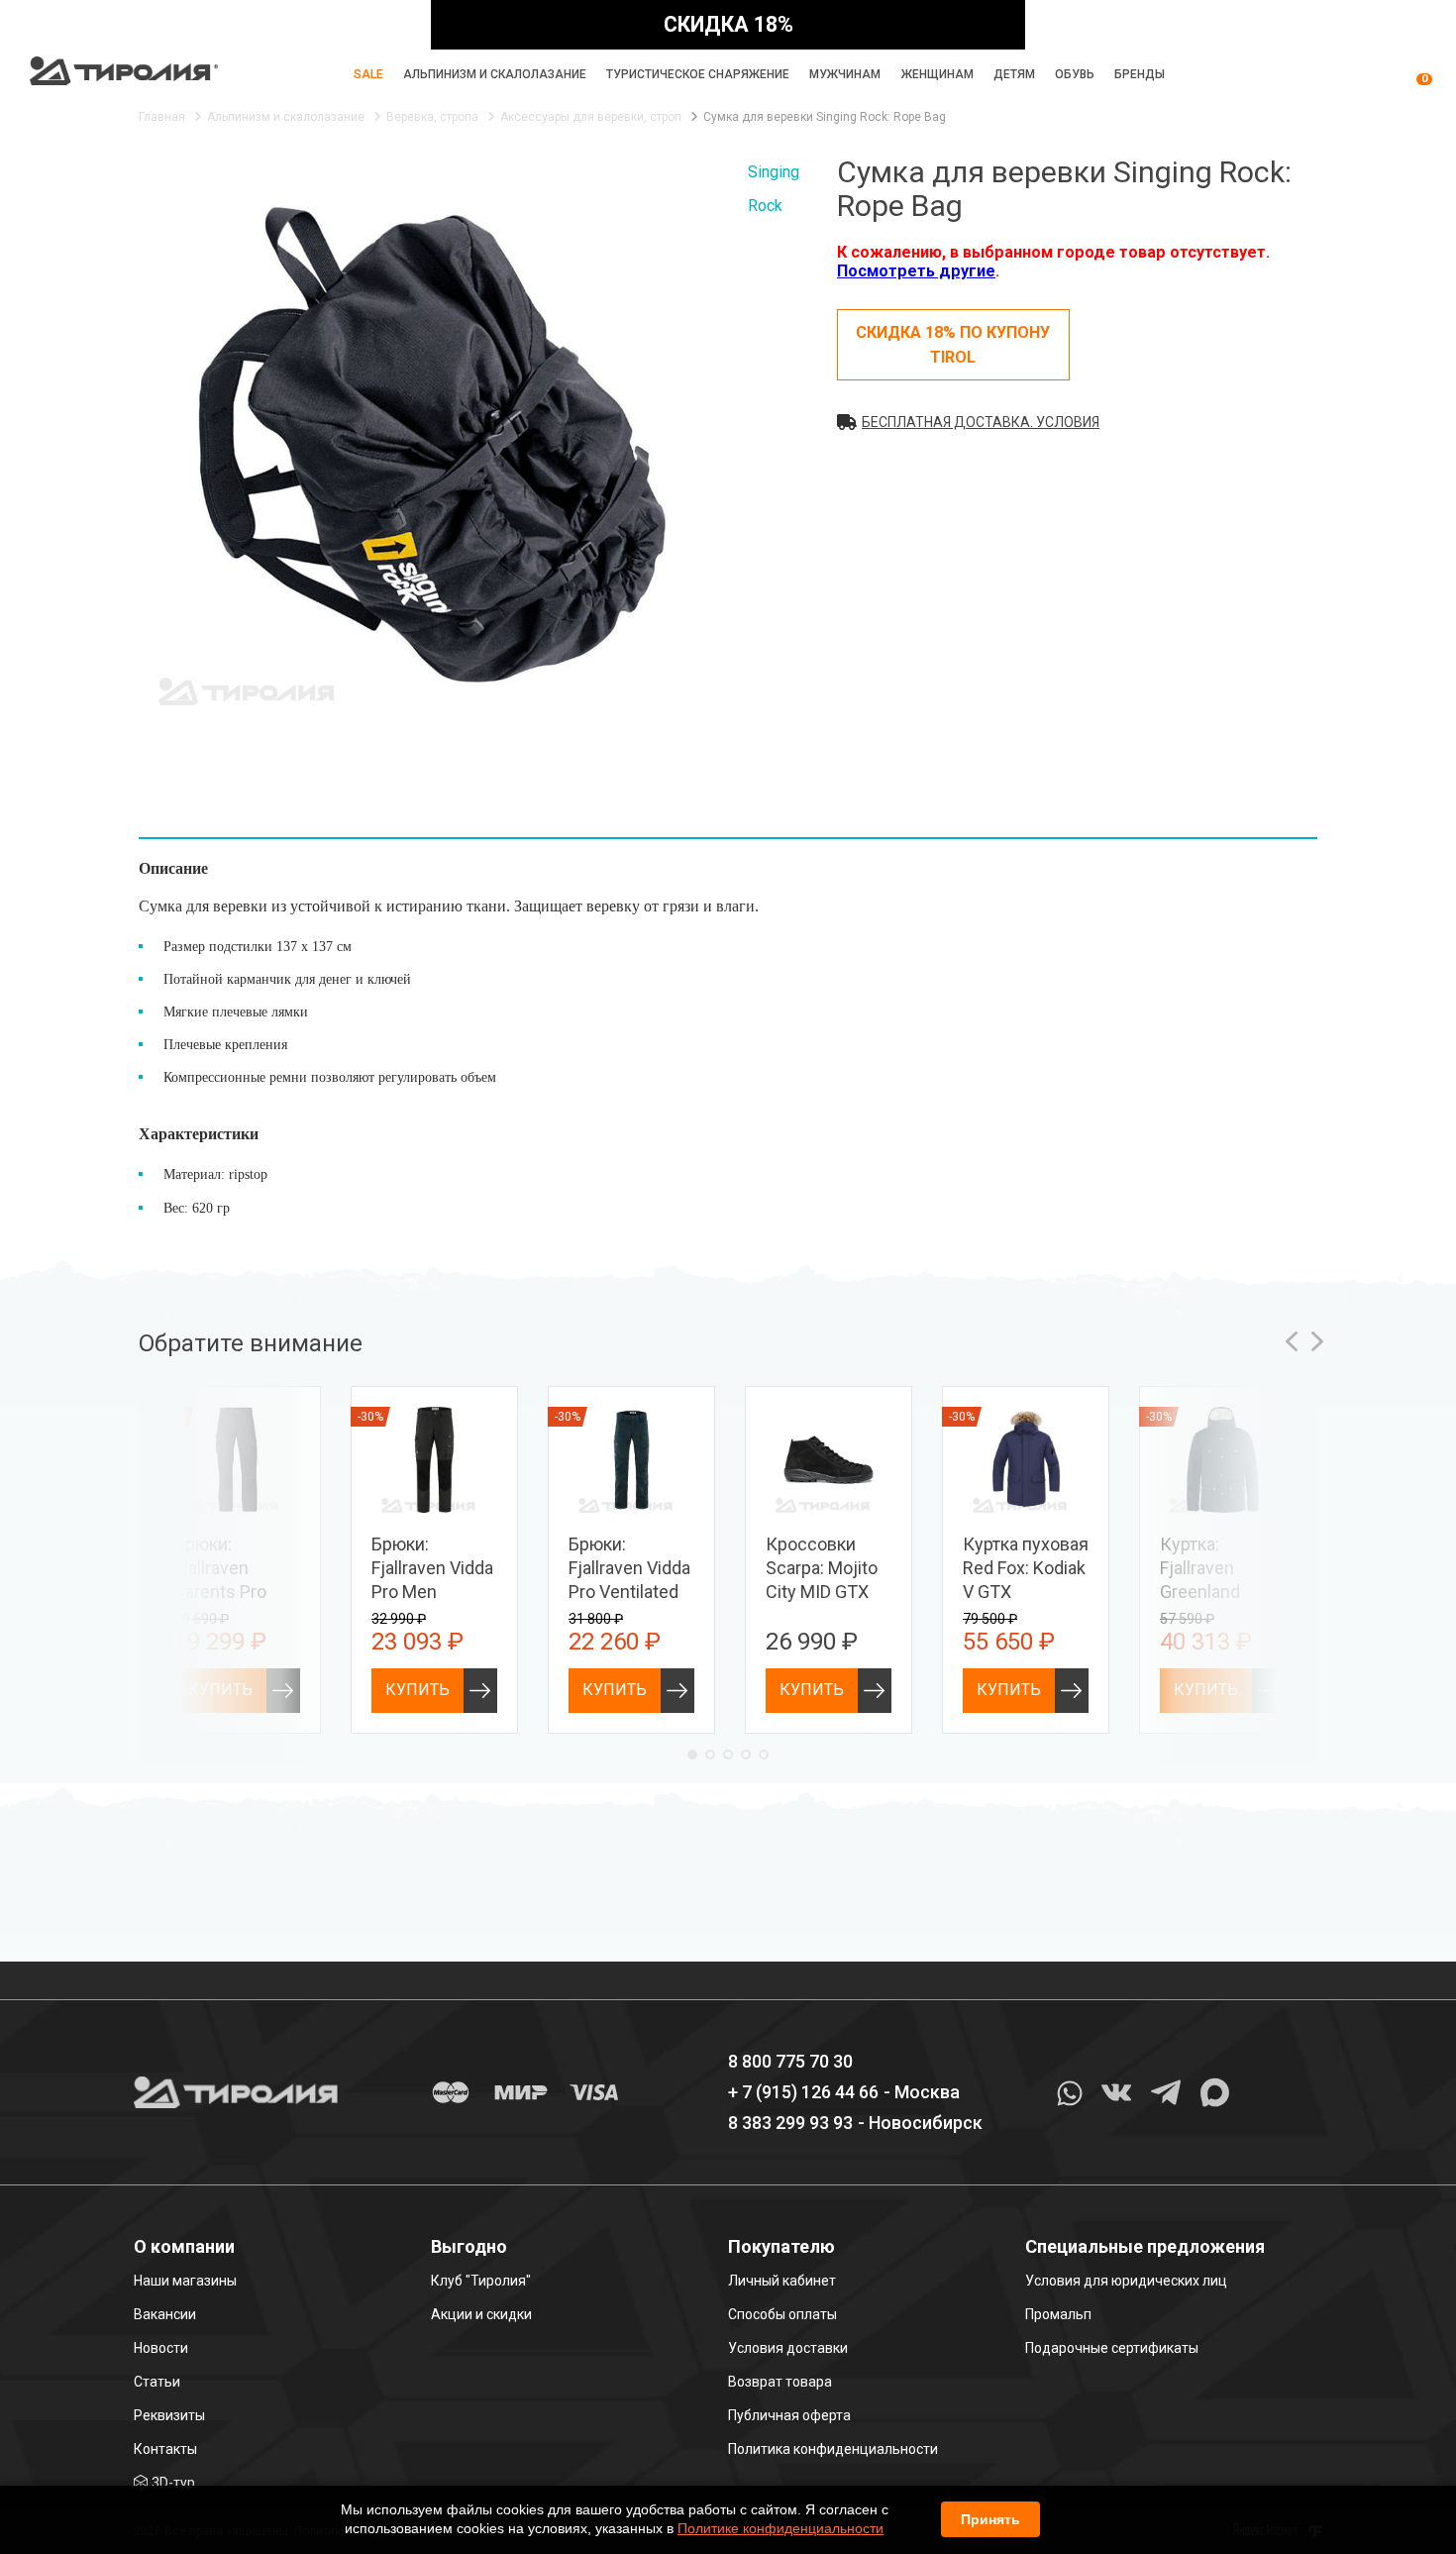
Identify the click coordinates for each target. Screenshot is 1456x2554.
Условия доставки (788, 2348)
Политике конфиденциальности (780, 2528)
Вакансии (165, 2314)
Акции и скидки (481, 2314)
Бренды (1140, 74)
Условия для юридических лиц (1126, 2281)
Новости (161, 2348)
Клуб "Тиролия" (481, 2281)
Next (1317, 1342)
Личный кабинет (782, 2281)
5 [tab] (764, 1755)
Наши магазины (185, 2281)
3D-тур (173, 2483)
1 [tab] (692, 1755)
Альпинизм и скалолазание (495, 74)
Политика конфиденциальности (833, 2449)
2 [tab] (710, 1755)
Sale (368, 74)
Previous (1292, 1342)
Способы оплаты (782, 2314)
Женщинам (937, 74)
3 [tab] (728, 1755)
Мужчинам (845, 74)
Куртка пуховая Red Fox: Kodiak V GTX (1026, 1568)
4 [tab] (746, 1755)
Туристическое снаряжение (698, 74)
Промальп (1058, 2314)
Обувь (1075, 74)
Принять (990, 2519)
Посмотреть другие (916, 271)
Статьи (157, 2382)
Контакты (165, 2449)
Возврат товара (780, 2382)
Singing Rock (774, 189)
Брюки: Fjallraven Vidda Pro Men (432, 1568)
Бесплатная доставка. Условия (981, 422)
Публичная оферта (789, 2415)
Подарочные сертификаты (1112, 2348)
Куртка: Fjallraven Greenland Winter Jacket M (1214, 1592)
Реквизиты (169, 2415)
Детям (1014, 74)
